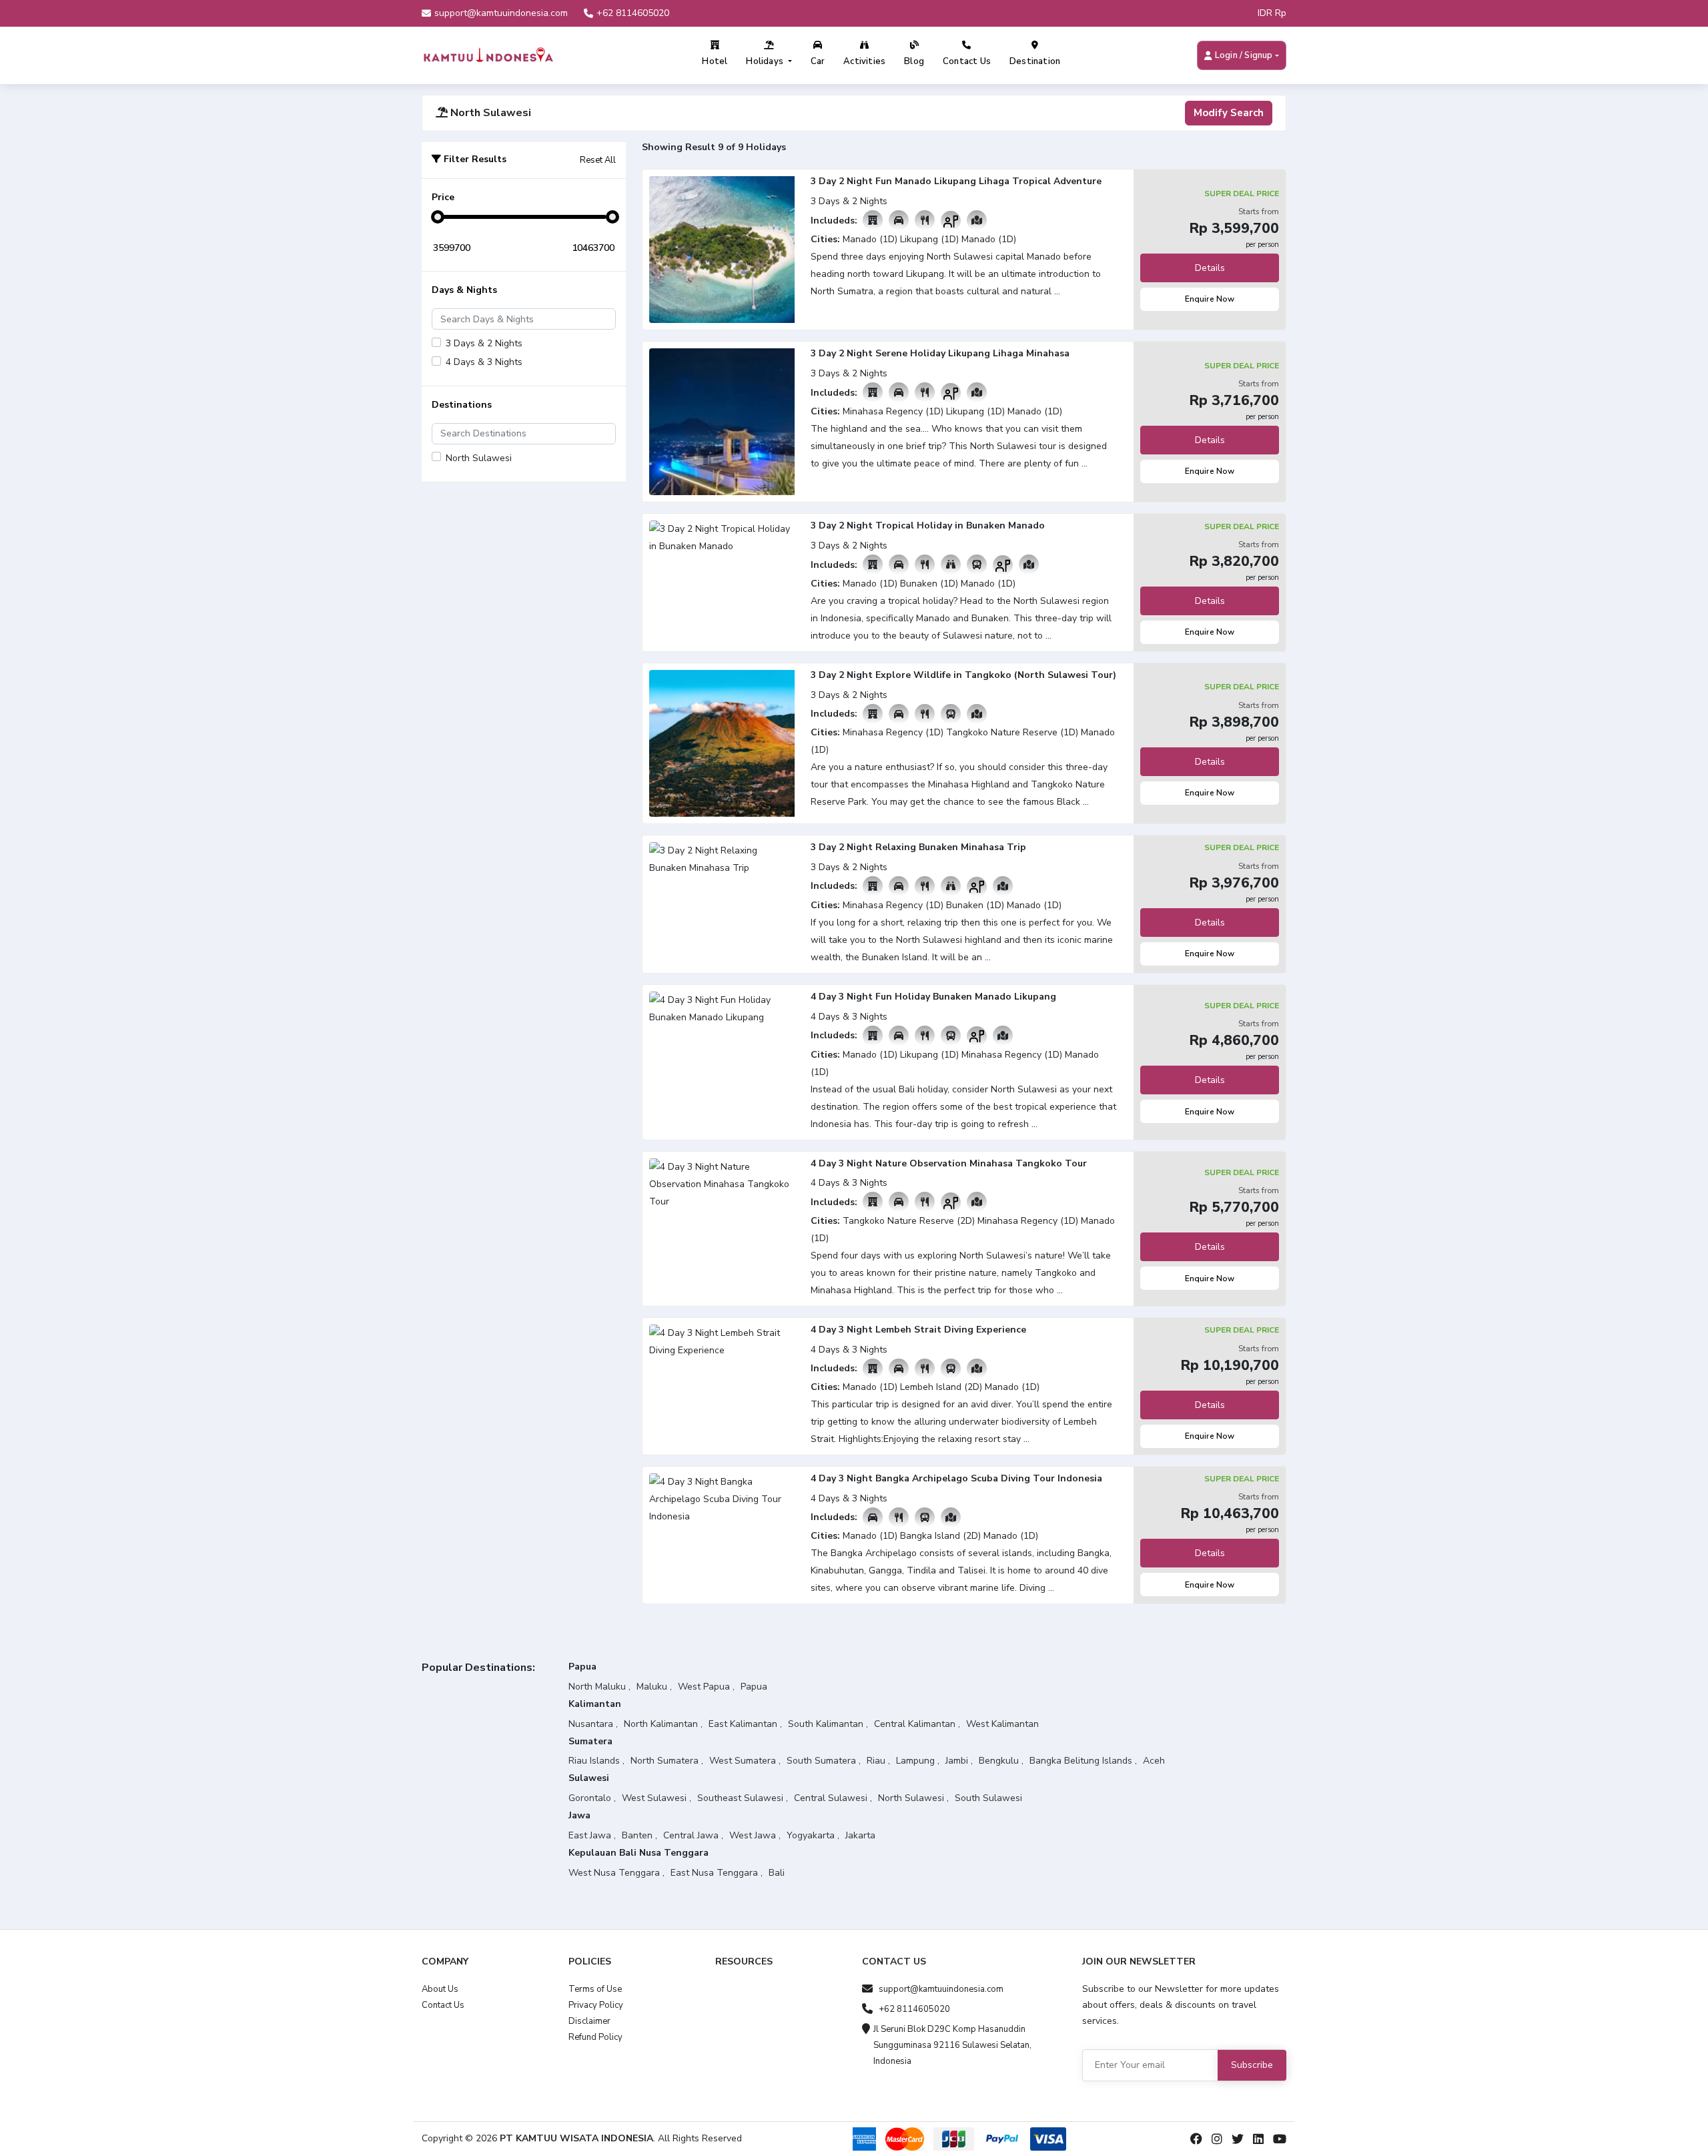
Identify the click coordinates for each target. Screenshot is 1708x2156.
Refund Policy (595, 2037)
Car (818, 61)
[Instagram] (1217, 2139)
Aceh (1154, 1761)
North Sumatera (665, 1761)
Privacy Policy (596, 2005)
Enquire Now (1210, 299)
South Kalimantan (826, 1724)
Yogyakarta (811, 1835)
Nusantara (591, 1724)
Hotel (715, 61)
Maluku (652, 1687)
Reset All (598, 160)
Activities (864, 61)
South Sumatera (821, 1761)
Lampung (915, 1761)
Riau (876, 1761)
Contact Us (967, 61)
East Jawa (590, 1835)
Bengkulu (999, 1761)
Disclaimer (589, 2021)
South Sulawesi (988, 1798)
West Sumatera (743, 1761)
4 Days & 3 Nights (484, 362)
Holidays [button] (766, 61)
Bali (777, 1873)
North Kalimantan (661, 1724)
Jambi (957, 1761)
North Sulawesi (479, 458)
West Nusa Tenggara (614, 1873)
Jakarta (860, 1835)
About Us (440, 1989)
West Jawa (753, 1835)
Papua (754, 1687)
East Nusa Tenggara (714, 1873)
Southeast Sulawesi (740, 1798)
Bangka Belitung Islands (1081, 1761)
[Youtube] (1280, 2139)
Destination (1035, 61)
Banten (637, 1835)
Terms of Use (595, 1989)
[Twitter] (1238, 2139)
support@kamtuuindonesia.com (501, 13)
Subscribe (1252, 2065)
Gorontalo (590, 1798)
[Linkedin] (1258, 2139)
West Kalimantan (1002, 1724)
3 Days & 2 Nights (484, 343)
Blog (914, 61)
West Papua (704, 1687)
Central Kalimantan (915, 1724)
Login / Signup (1244, 55)
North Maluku (597, 1687)
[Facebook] (1196, 2139)
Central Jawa (691, 1835)
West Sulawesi (654, 1798)
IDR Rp (1272, 13)
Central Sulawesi (831, 1798)
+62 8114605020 (633, 13)
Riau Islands (594, 1761)
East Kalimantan (743, 1724)
